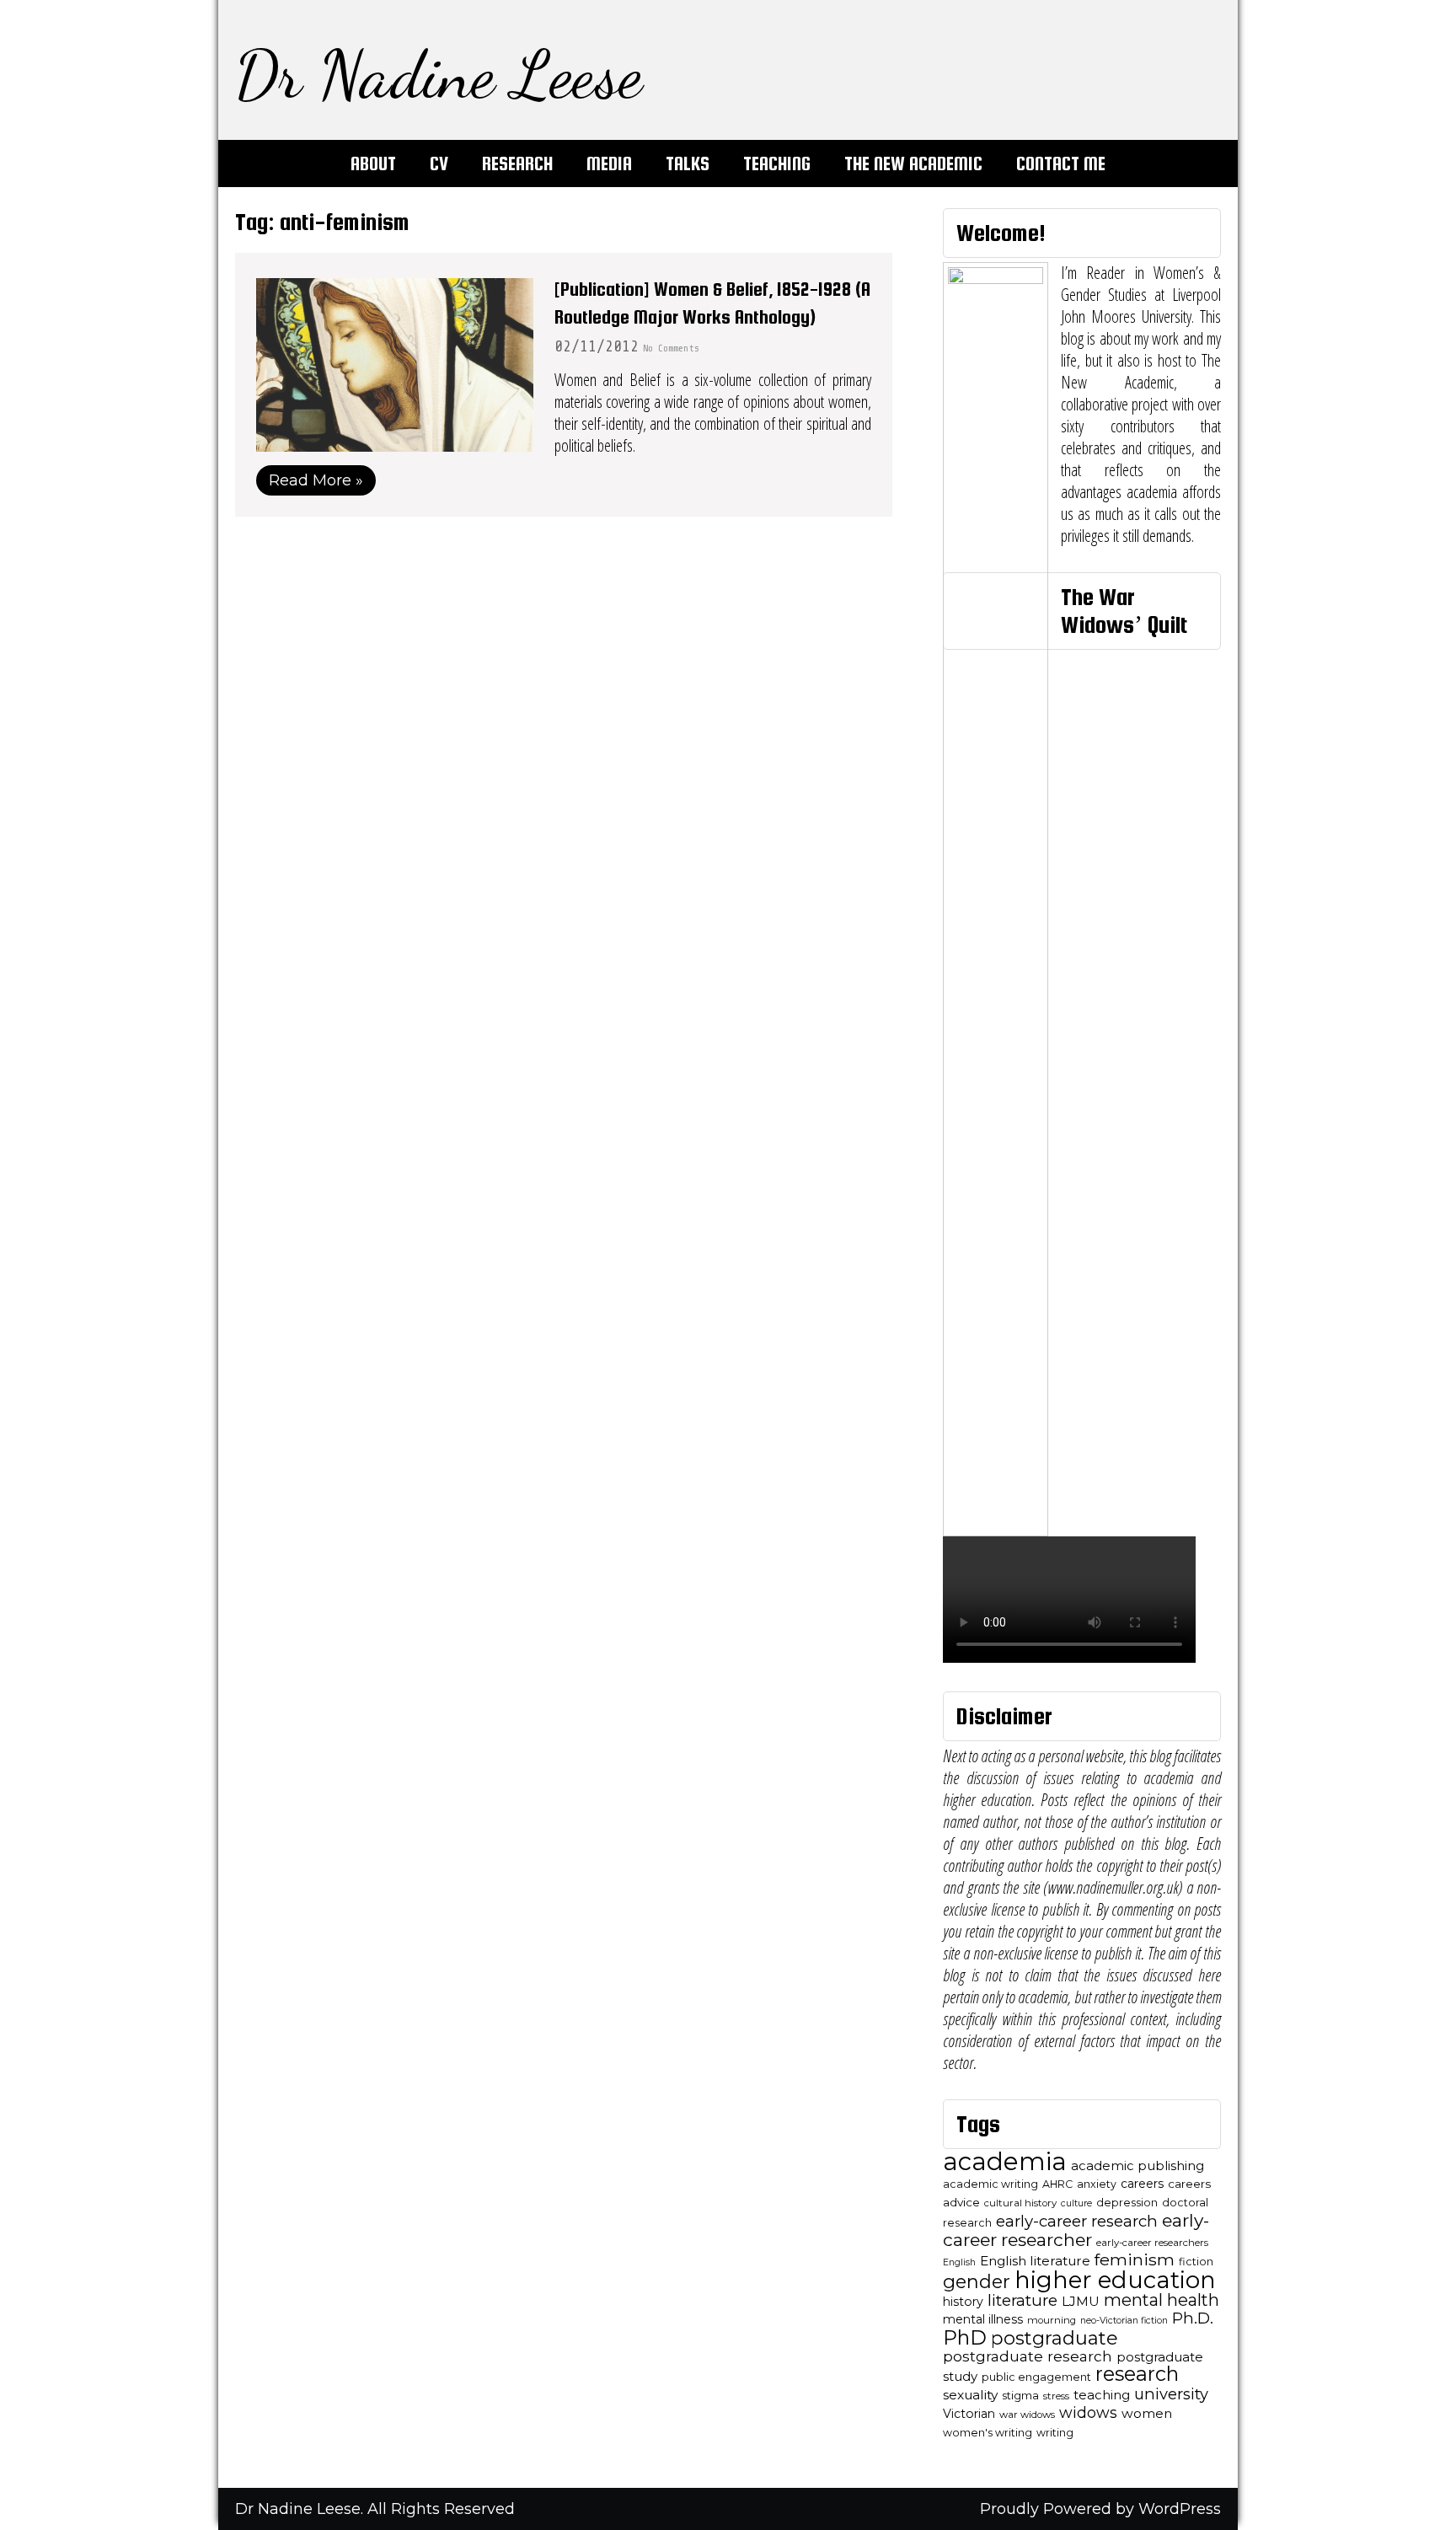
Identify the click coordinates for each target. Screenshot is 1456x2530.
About (373, 163)
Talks (688, 163)
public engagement (1036, 2377)
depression (1127, 2203)
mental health (1162, 2300)
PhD (965, 2337)
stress (1056, 2396)
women (1147, 2413)
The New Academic (913, 163)
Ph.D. (1193, 2318)
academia (1005, 2161)
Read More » (316, 480)
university (1171, 2394)
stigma (1020, 2396)
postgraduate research (1028, 2356)
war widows (1027, 2415)
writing (1055, 2433)
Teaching (777, 163)
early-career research (1077, 2221)
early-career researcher (1076, 2230)
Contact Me (1061, 163)
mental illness (983, 2319)
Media (609, 163)
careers (1142, 2184)
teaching (1102, 2395)
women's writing (988, 2433)
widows (1088, 2412)
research (1137, 2374)
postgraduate (1055, 2338)
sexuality (970, 2395)
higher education (1115, 2280)
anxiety (1097, 2184)
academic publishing (1137, 2166)
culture (1076, 2203)
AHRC (1057, 2184)
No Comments (671, 348)
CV (439, 163)
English (959, 2262)
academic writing (990, 2184)
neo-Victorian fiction (1124, 2321)
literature (1022, 2300)
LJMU (1081, 2301)
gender (977, 2281)
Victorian (969, 2414)
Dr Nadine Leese (439, 74)
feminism (1135, 2259)
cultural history (1020, 2203)
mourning (1052, 2320)
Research (517, 163)
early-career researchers (1152, 2243)
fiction (1196, 2262)
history (963, 2302)
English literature (1035, 2261)
